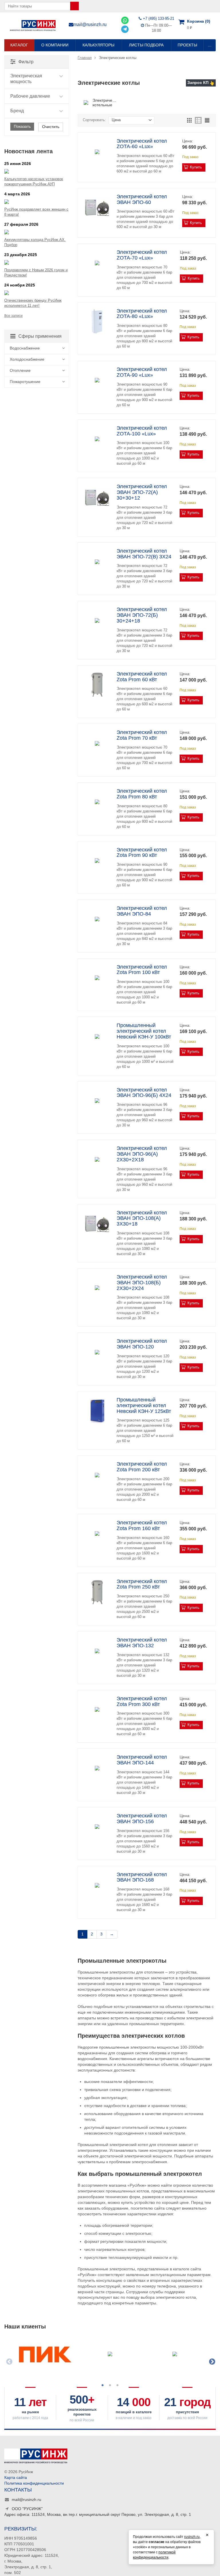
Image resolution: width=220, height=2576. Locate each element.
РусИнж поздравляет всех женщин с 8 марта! (36, 212)
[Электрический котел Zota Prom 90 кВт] (97, 861)
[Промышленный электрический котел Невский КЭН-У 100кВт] (97, 1036)
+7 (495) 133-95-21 (159, 18)
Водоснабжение (25, 348)
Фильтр (26, 62)
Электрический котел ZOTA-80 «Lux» (142, 314)
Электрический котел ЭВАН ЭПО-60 (142, 199)
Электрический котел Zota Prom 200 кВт (142, 1467)
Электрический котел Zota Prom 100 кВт (142, 970)
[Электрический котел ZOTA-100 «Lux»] (97, 439)
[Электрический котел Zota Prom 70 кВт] (97, 743)
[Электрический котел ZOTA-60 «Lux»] (97, 152)
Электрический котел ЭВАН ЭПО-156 (142, 1819)
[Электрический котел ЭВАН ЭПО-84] (97, 919)
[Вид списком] (198, 120)
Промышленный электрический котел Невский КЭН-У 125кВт (144, 1405)
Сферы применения (40, 336)
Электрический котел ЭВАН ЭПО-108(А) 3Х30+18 (142, 1218)
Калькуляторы (98, 45)
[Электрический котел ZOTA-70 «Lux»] (97, 263)
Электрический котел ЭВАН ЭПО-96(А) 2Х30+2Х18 (142, 1154)
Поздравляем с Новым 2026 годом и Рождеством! (36, 273)
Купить (196, 167)
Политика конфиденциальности (34, 2483)
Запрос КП (198, 83)
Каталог (19, 45)
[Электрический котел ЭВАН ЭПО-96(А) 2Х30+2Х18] (97, 1159)
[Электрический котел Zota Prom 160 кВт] (97, 1534)
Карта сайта (16, 2477)
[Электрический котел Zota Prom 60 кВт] (97, 685)
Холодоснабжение (27, 359)
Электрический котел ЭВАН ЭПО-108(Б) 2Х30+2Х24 (142, 1283)
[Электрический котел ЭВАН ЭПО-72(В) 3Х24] (97, 562)
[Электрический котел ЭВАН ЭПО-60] (97, 208)
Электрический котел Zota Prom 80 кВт (142, 794)
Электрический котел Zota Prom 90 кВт (142, 853)
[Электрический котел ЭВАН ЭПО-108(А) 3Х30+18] (97, 1224)
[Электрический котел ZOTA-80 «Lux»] (97, 322)
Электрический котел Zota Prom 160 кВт (142, 1525)
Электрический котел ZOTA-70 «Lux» (142, 255)
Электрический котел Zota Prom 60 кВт (142, 677)
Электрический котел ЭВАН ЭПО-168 (142, 1877)
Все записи (13, 316)
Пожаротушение (25, 382)
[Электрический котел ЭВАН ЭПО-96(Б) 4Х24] (97, 1101)
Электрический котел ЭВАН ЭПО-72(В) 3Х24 (144, 554)
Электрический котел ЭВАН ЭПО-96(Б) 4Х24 (144, 1093)
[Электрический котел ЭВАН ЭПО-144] (97, 1768)
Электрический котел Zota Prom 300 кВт (142, 1701)
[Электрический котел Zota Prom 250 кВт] (97, 1592)
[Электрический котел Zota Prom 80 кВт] (97, 802)
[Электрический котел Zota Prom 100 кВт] (97, 978)
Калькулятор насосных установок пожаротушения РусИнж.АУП (34, 181)
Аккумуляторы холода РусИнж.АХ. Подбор (35, 242)
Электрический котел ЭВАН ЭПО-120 (142, 1344)
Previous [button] (9, 2361)
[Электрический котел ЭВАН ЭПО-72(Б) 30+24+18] (97, 620)
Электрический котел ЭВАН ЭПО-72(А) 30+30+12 (142, 492)
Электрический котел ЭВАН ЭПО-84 (142, 911)
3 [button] (117, 2385)
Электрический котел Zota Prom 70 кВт (142, 735)
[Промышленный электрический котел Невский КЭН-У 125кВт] (97, 1411)
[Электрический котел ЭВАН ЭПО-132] (97, 1651)
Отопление (20, 370)
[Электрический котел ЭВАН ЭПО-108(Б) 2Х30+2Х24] (97, 1288)
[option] (45, 2358)
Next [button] (211, 2361)
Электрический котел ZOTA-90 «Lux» (142, 372)
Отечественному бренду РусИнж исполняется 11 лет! (33, 303)
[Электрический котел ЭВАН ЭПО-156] (97, 1827)
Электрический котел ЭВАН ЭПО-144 (142, 1760)
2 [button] (110, 2385)
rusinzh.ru (192, 2537)
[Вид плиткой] (189, 120)
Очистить (51, 127)
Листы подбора (146, 45)
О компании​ (55, 45)
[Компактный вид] (207, 120)
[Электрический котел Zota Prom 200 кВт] (97, 1475)
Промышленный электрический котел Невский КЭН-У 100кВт (144, 1031)
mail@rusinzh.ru (90, 24)
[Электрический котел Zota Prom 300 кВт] (97, 1710)
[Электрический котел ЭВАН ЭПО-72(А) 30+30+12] (97, 497)
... (210, 45)
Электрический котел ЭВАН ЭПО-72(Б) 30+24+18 (142, 615)
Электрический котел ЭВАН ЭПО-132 (142, 1643)
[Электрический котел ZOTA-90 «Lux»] (97, 380)
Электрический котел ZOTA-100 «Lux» (142, 431)
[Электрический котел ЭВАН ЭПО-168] (97, 1885)
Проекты (187, 45)
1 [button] (103, 2385)
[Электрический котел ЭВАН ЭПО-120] (97, 1352)
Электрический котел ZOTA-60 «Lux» (142, 144)
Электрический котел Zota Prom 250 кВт (142, 1584)
